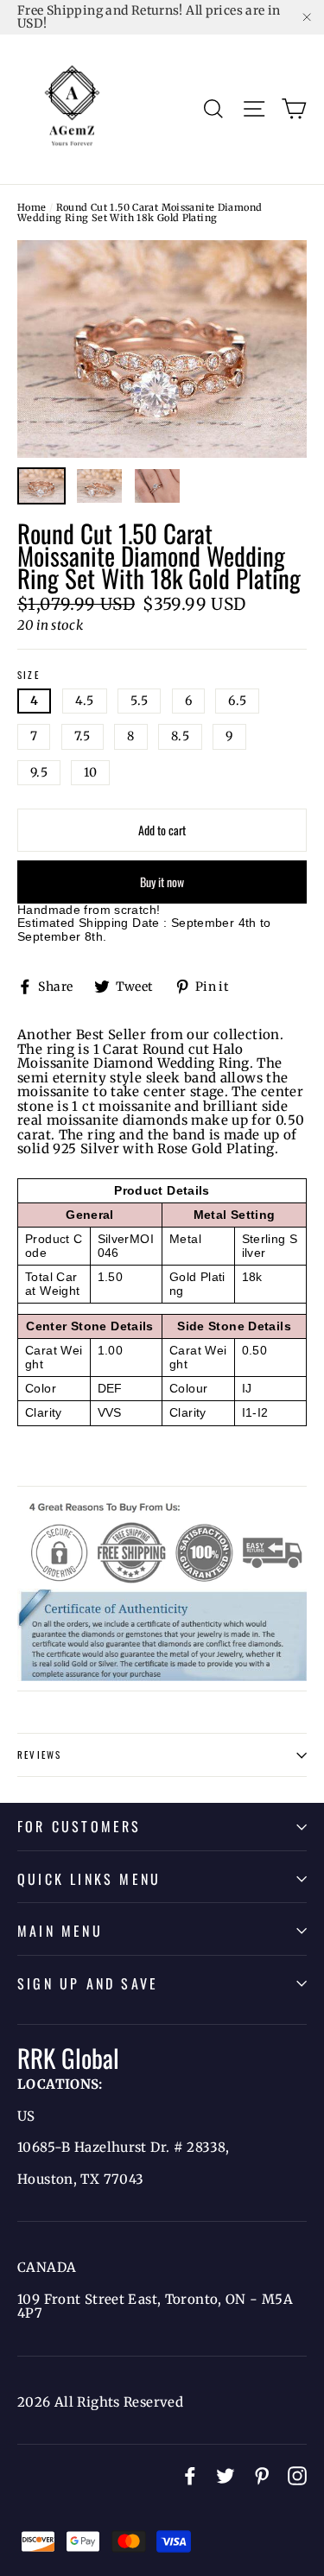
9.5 (39, 772)
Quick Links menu (89, 1879)
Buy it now (162, 882)
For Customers (79, 1826)
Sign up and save (88, 1983)
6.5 (237, 701)
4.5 (85, 701)
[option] (162, 349)
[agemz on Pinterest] (262, 2476)
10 (90, 772)
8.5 (180, 736)
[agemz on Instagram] (297, 2476)
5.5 (139, 701)
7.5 (83, 736)
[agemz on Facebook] (190, 2476)
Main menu (60, 1931)
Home (32, 207)
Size (29, 676)
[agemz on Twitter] (226, 2476)
